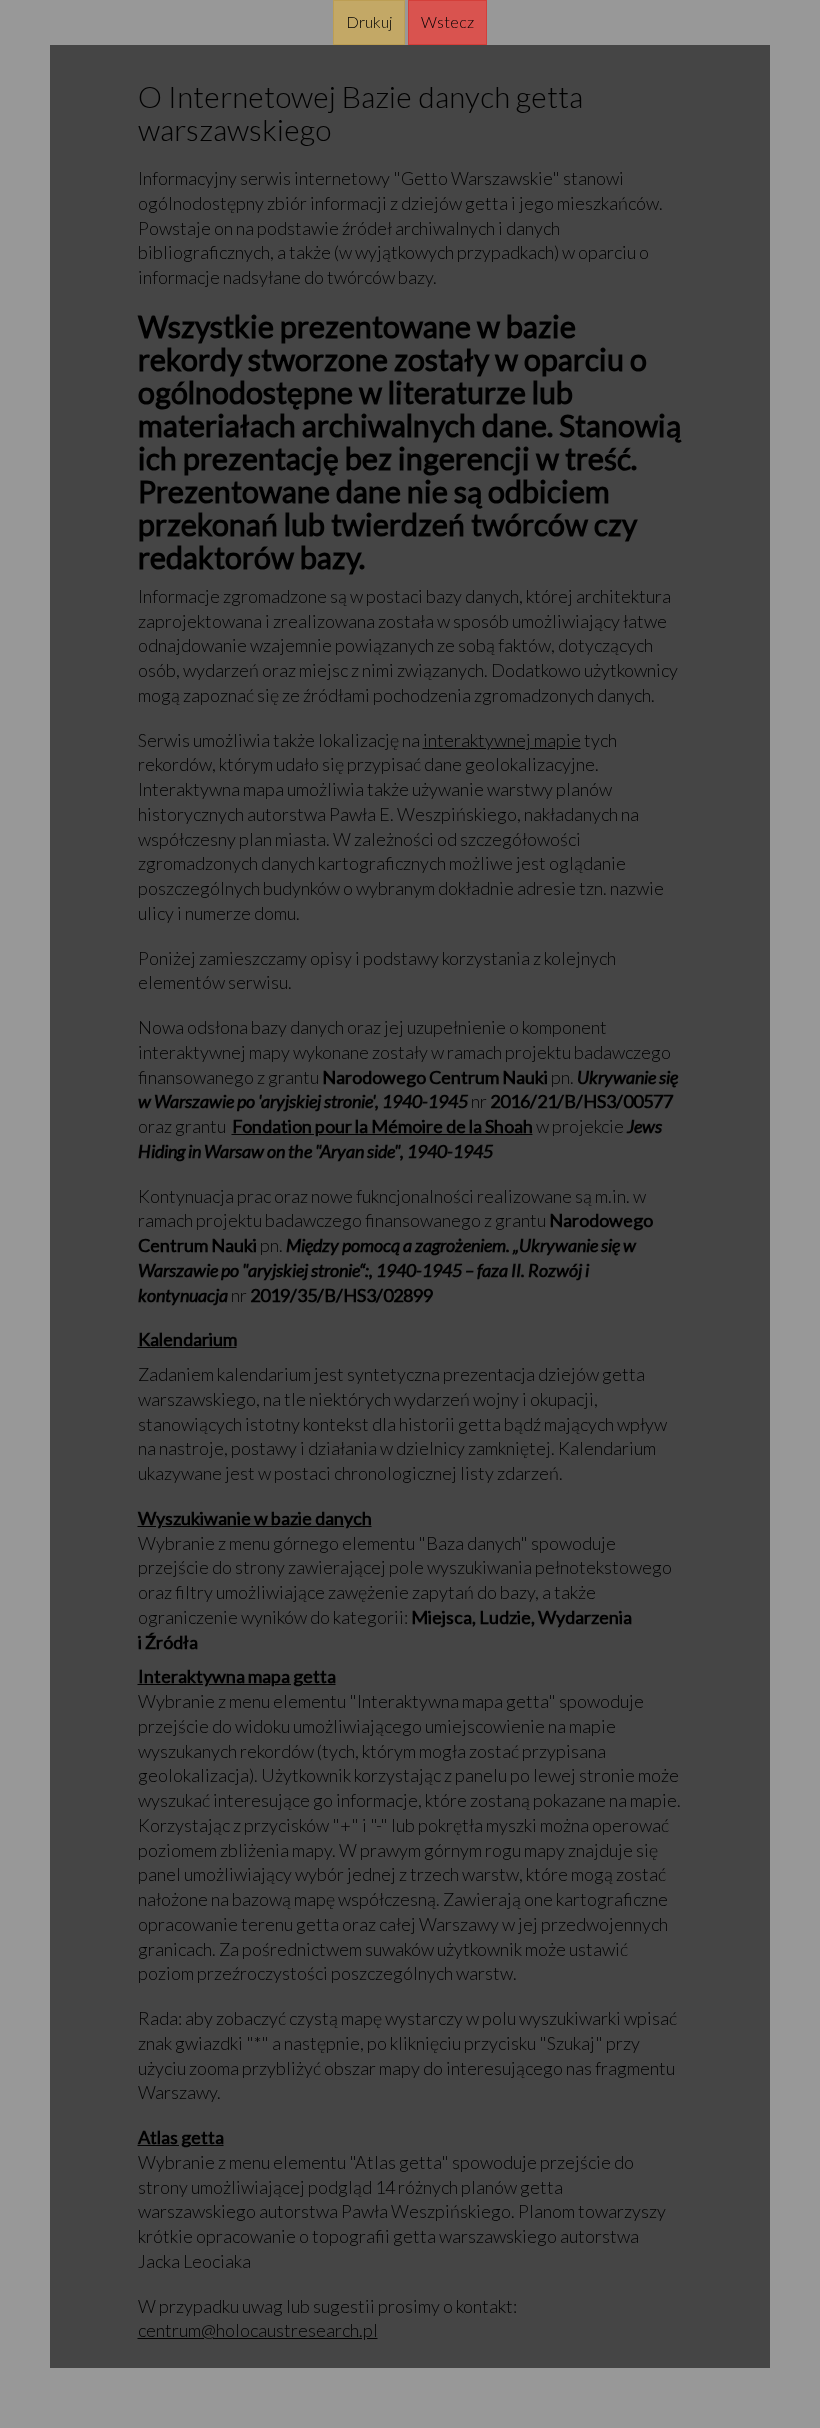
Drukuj (369, 21)
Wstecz (447, 21)
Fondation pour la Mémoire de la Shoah (382, 1126)
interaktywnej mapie (502, 740)
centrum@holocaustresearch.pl (258, 2330)
